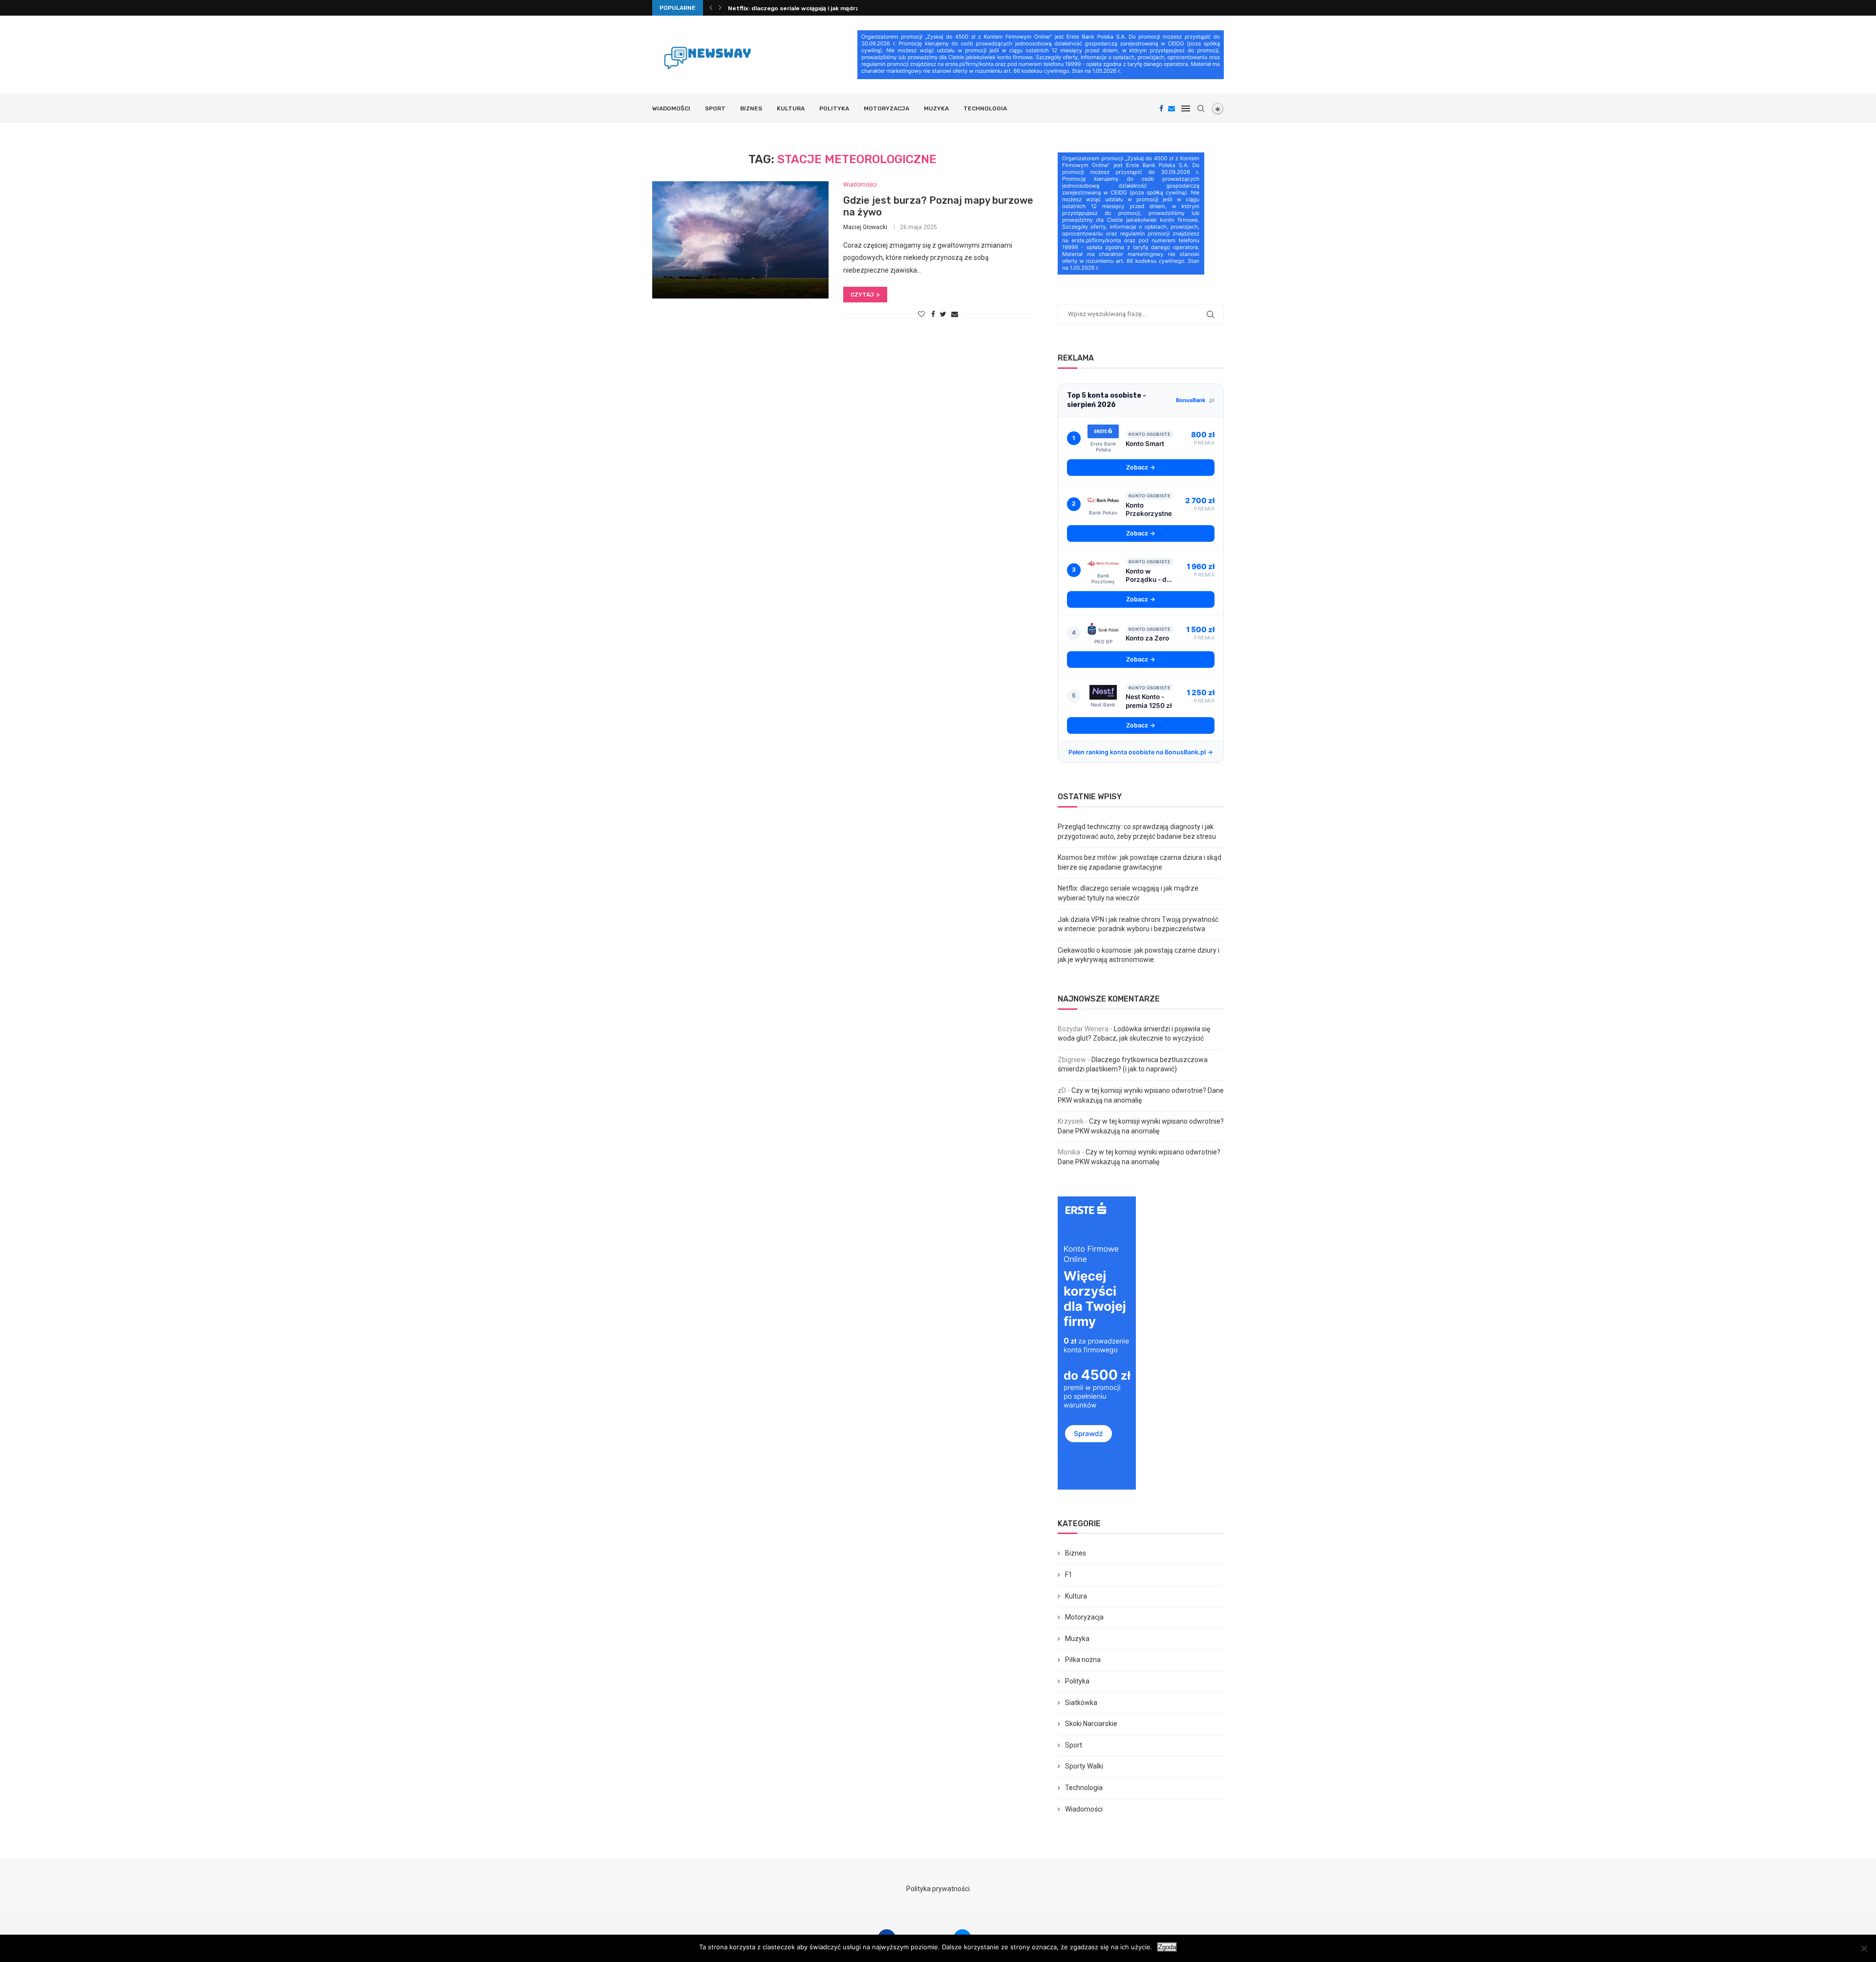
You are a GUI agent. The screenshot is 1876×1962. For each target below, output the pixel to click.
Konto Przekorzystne (1149, 510)
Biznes (751, 108)
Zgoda (1167, 1947)
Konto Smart (1145, 444)
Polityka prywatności (938, 1889)
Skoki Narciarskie (1091, 1724)
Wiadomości (671, 108)
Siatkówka (1081, 1703)
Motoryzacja (886, 108)
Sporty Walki (1084, 1766)
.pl (1195, 400)
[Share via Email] (955, 314)
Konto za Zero (1147, 638)
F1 (1069, 1575)
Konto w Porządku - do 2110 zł (1148, 576)
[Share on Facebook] (933, 314)
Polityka (834, 108)
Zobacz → (1141, 467)
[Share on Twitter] (943, 314)
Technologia (985, 108)
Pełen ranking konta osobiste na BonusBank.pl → (1141, 752)
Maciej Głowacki (865, 227)
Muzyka (936, 108)
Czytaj (862, 295)
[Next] (720, 8)
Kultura (791, 108)
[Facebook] (1161, 108)
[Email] (1172, 108)
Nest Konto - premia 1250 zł (1149, 701)
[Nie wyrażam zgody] (1864, 1948)
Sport (715, 108)
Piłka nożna (1083, 1660)
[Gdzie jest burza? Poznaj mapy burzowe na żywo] (740, 240)
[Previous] (711, 8)
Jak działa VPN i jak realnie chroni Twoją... (789, 8)
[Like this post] (921, 314)
